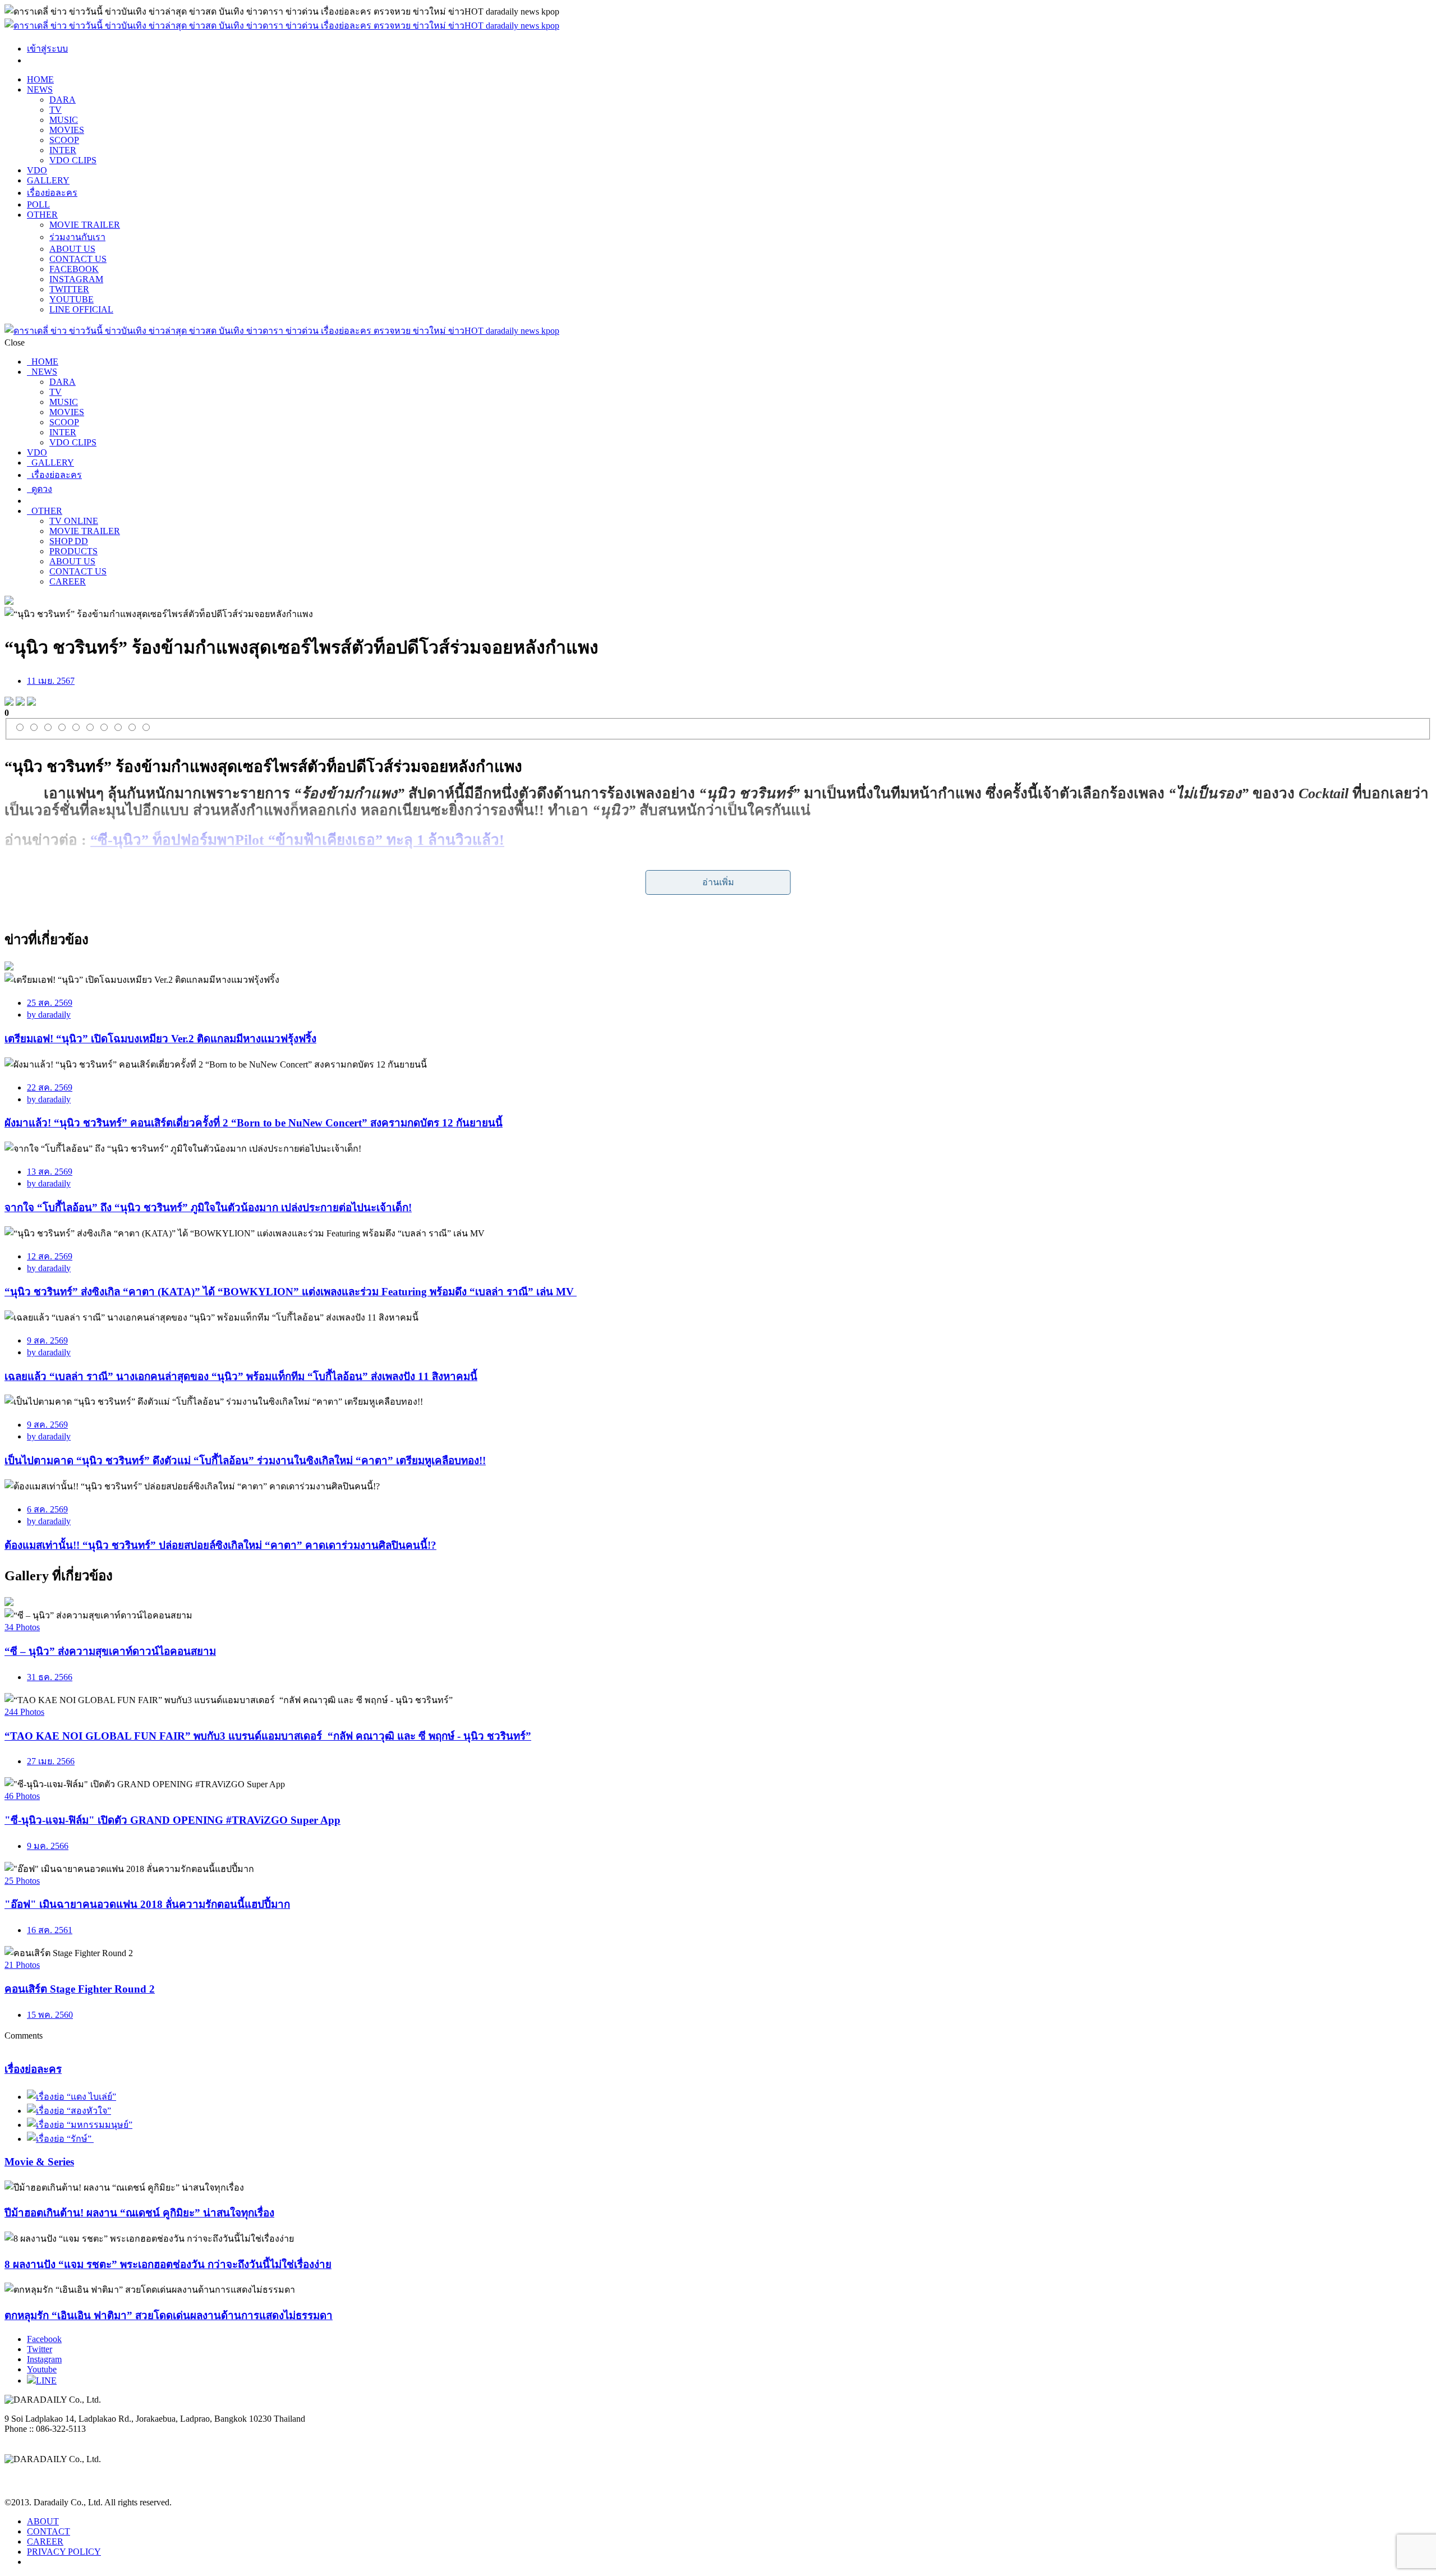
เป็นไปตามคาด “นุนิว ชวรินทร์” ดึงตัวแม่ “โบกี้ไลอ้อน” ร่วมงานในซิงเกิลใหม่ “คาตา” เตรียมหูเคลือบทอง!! (245, 1461)
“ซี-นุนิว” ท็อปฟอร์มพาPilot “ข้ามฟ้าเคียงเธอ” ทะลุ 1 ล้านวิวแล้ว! (297, 840)
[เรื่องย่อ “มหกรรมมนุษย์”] (80, 2125)
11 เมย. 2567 (51, 681)
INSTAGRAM (76, 279)
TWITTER (69, 289)
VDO (37, 170)
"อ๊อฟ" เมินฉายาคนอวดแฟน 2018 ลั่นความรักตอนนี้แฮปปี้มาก (147, 1904)
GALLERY (48, 180)
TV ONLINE (74, 521)
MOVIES (67, 130)
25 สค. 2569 (50, 1003)
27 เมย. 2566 (51, 1761)
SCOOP (64, 140)
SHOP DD (69, 541)
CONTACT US (78, 259)
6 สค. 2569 (47, 1509)
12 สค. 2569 (50, 1256)
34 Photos (22, 1627)
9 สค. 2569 (47, 1340)
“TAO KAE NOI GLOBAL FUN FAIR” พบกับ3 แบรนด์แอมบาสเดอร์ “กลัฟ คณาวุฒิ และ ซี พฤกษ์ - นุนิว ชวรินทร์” (268, 1736)
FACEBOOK (74, 269)
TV (56, 110)
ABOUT (43, 2521)
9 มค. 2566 (48, 1846)
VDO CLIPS (73, 160)
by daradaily (49, 1015)
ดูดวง (40, 489)
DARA (63, 100)
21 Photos (22, 1965)
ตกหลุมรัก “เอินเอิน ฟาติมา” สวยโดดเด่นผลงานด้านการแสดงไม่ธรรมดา (169, 2315)
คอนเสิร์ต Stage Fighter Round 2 (80, 1989)
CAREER (68, 581)
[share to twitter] (20, 703)
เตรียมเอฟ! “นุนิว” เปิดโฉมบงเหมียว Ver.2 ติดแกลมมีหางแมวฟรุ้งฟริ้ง (160, 1039)
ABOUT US (72, 249)
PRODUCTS (73, 551)
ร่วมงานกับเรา (77, 237)
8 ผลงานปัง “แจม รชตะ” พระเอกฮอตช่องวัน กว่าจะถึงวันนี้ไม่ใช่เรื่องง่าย (168, 2264)
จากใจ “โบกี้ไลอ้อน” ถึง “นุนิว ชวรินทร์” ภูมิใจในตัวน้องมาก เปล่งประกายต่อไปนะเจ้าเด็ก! (208, 1208)
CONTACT (49, 2531)
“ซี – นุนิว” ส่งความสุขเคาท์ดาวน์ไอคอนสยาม (110, 1651)
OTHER (42, 215)
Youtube (42, 2369)
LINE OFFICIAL (81, 309)
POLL (38, 204)
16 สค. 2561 (50, 1930)
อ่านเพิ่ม (718, 882)
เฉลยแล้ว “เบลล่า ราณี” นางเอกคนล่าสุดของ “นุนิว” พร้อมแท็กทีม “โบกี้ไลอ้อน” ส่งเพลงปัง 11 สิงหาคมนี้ (241, 1376)
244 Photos (24, 1712)
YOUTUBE (72, 299)
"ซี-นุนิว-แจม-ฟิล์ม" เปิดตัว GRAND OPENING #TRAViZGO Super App (172, 1820)
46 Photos (22, 1796)
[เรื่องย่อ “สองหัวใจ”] (69, 2111)
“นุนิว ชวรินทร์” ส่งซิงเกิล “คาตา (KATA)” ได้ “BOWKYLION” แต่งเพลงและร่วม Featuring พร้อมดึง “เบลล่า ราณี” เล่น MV (291, 1292)
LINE (46, 2381)
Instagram (44, 2359)
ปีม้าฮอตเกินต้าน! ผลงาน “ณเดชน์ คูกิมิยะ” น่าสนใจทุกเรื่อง (139, 2213)
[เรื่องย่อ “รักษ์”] (60, 2139)
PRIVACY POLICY (64, 2552)
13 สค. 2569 (50, 1172)
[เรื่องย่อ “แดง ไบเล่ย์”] (72, 2097)
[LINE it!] (31, 703)
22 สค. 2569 (50, 1087)
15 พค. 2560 (50, 2015)
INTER (63, 150)
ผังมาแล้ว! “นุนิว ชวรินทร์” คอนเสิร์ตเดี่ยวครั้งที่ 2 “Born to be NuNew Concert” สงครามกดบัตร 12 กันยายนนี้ (254, 1123)
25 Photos (22, 1881)
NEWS (40, 89)
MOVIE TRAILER (85, 225)
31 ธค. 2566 (50, 1677)
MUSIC (64, 120)
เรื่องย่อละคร (52, 193)
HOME (40, 79)
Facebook (44, 2339)
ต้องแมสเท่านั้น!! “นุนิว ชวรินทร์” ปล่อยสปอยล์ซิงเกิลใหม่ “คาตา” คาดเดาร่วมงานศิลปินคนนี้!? (220, 1545)
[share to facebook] (9, 703)
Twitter (40, 2349)
